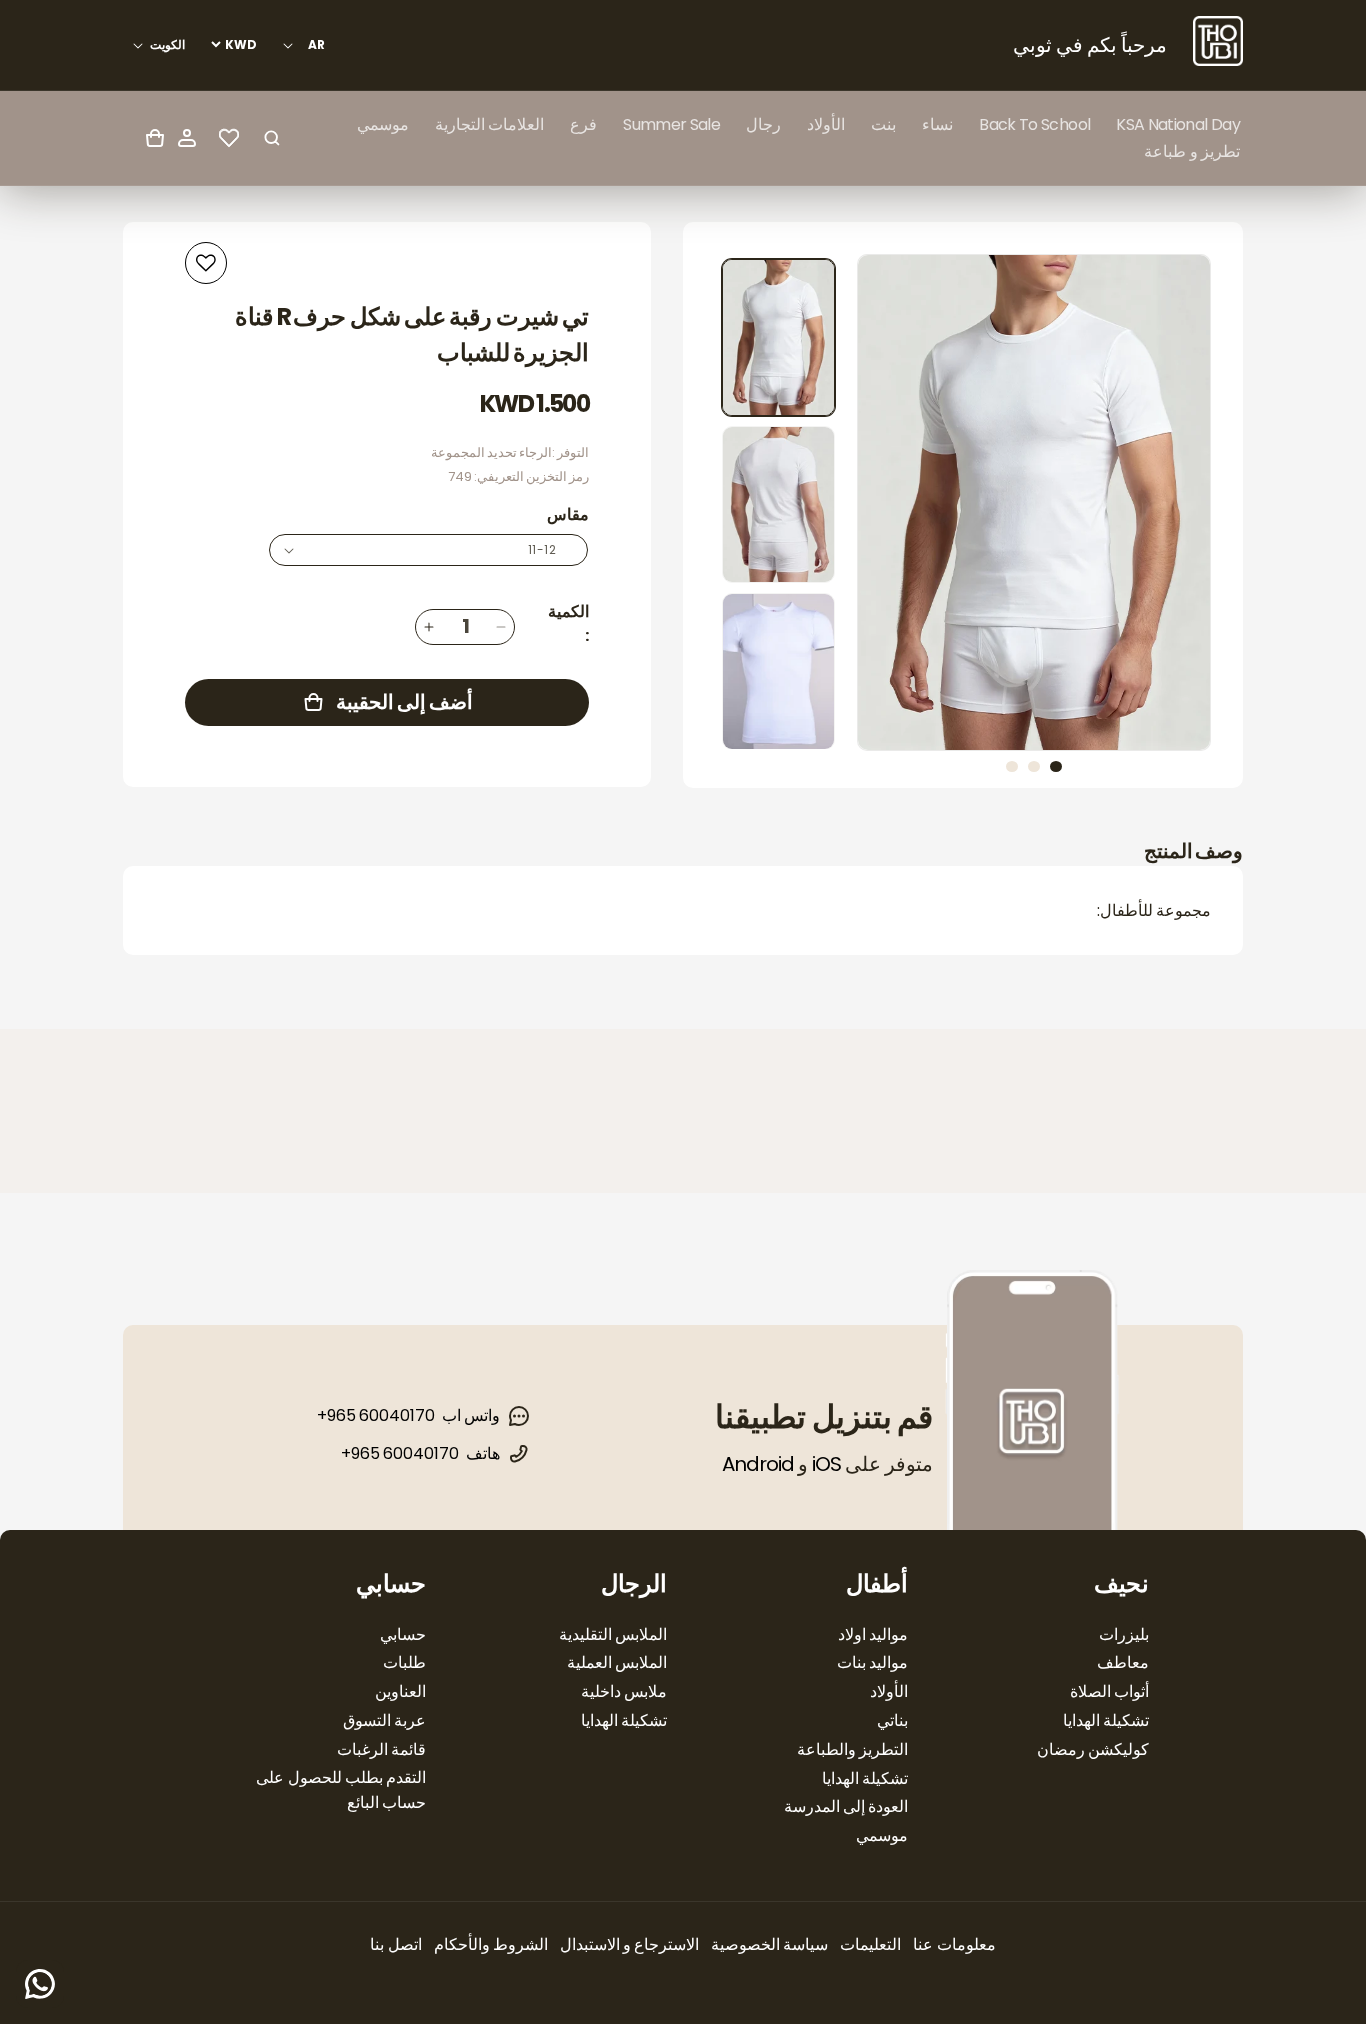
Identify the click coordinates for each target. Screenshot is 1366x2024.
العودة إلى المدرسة (846, 1806)
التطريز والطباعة (852, 1749)
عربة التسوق (384, 1720)
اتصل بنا (395, 1944)
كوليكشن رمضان (1093, 1749)
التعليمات (870, 1944)
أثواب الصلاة (1109, 1691)
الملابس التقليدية (613, 1634)
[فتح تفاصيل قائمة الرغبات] (229, 138)
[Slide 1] (1056, 766)
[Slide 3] (1012, 766)
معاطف (1123, 1662)
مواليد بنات (872, 1662)
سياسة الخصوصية (769, 1944)
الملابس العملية (617, 1662)
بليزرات (1124, 1634)
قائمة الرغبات (381, 1749)
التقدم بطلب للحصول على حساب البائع (341, 1790)
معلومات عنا (954, 1944)
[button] (937, 124)
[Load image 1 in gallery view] (778, 337)
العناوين (400, 1691)
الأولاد (889, 1691)
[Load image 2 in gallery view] (778, 504)
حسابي (403, 1634)
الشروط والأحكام (491, 1944)
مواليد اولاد (873, 1634)
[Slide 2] (1034, 766)
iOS (826, 1464)
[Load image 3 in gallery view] (778, 671)
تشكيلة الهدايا (1106, 1720)
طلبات (404, 1662)
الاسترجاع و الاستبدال (629, 1944)
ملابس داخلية (624, 1691)
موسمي (882, 1835)
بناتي (892, 1720)
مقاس (568, 514)
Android (758, 1464)
